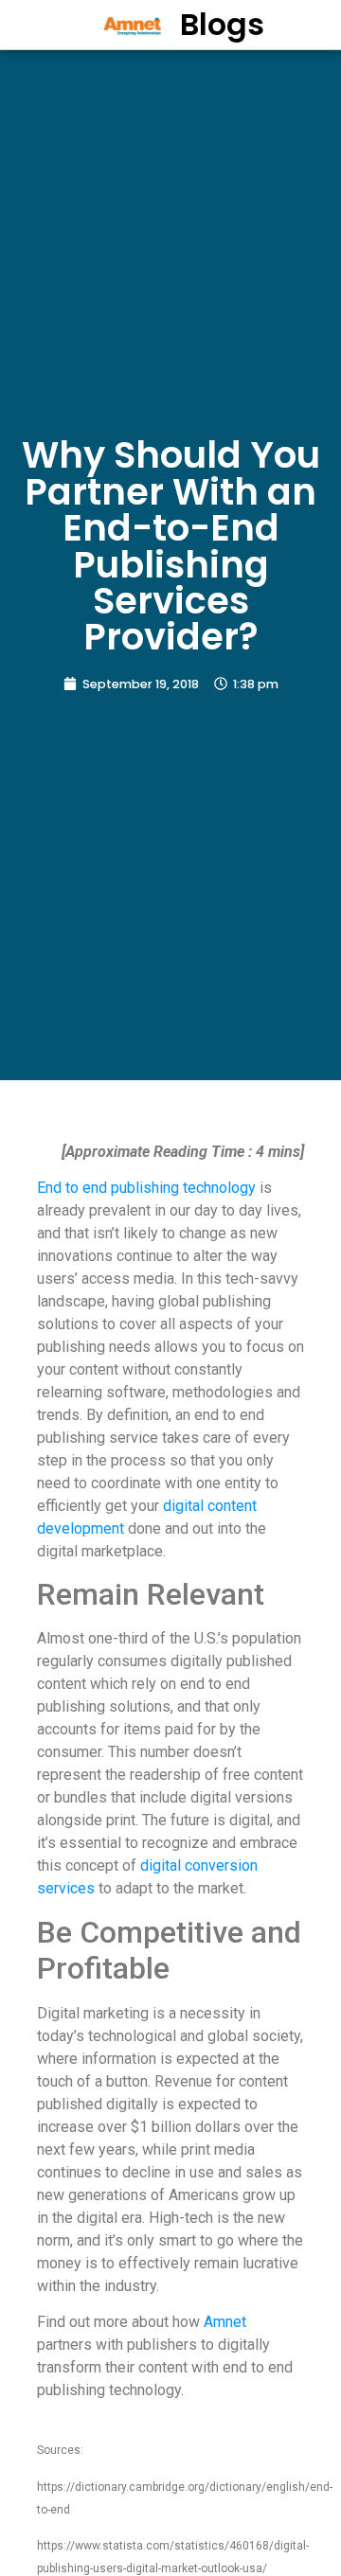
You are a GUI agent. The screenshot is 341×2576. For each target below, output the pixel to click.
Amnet (225, 2322)
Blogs (222, 24)
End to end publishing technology (146, 1188)
